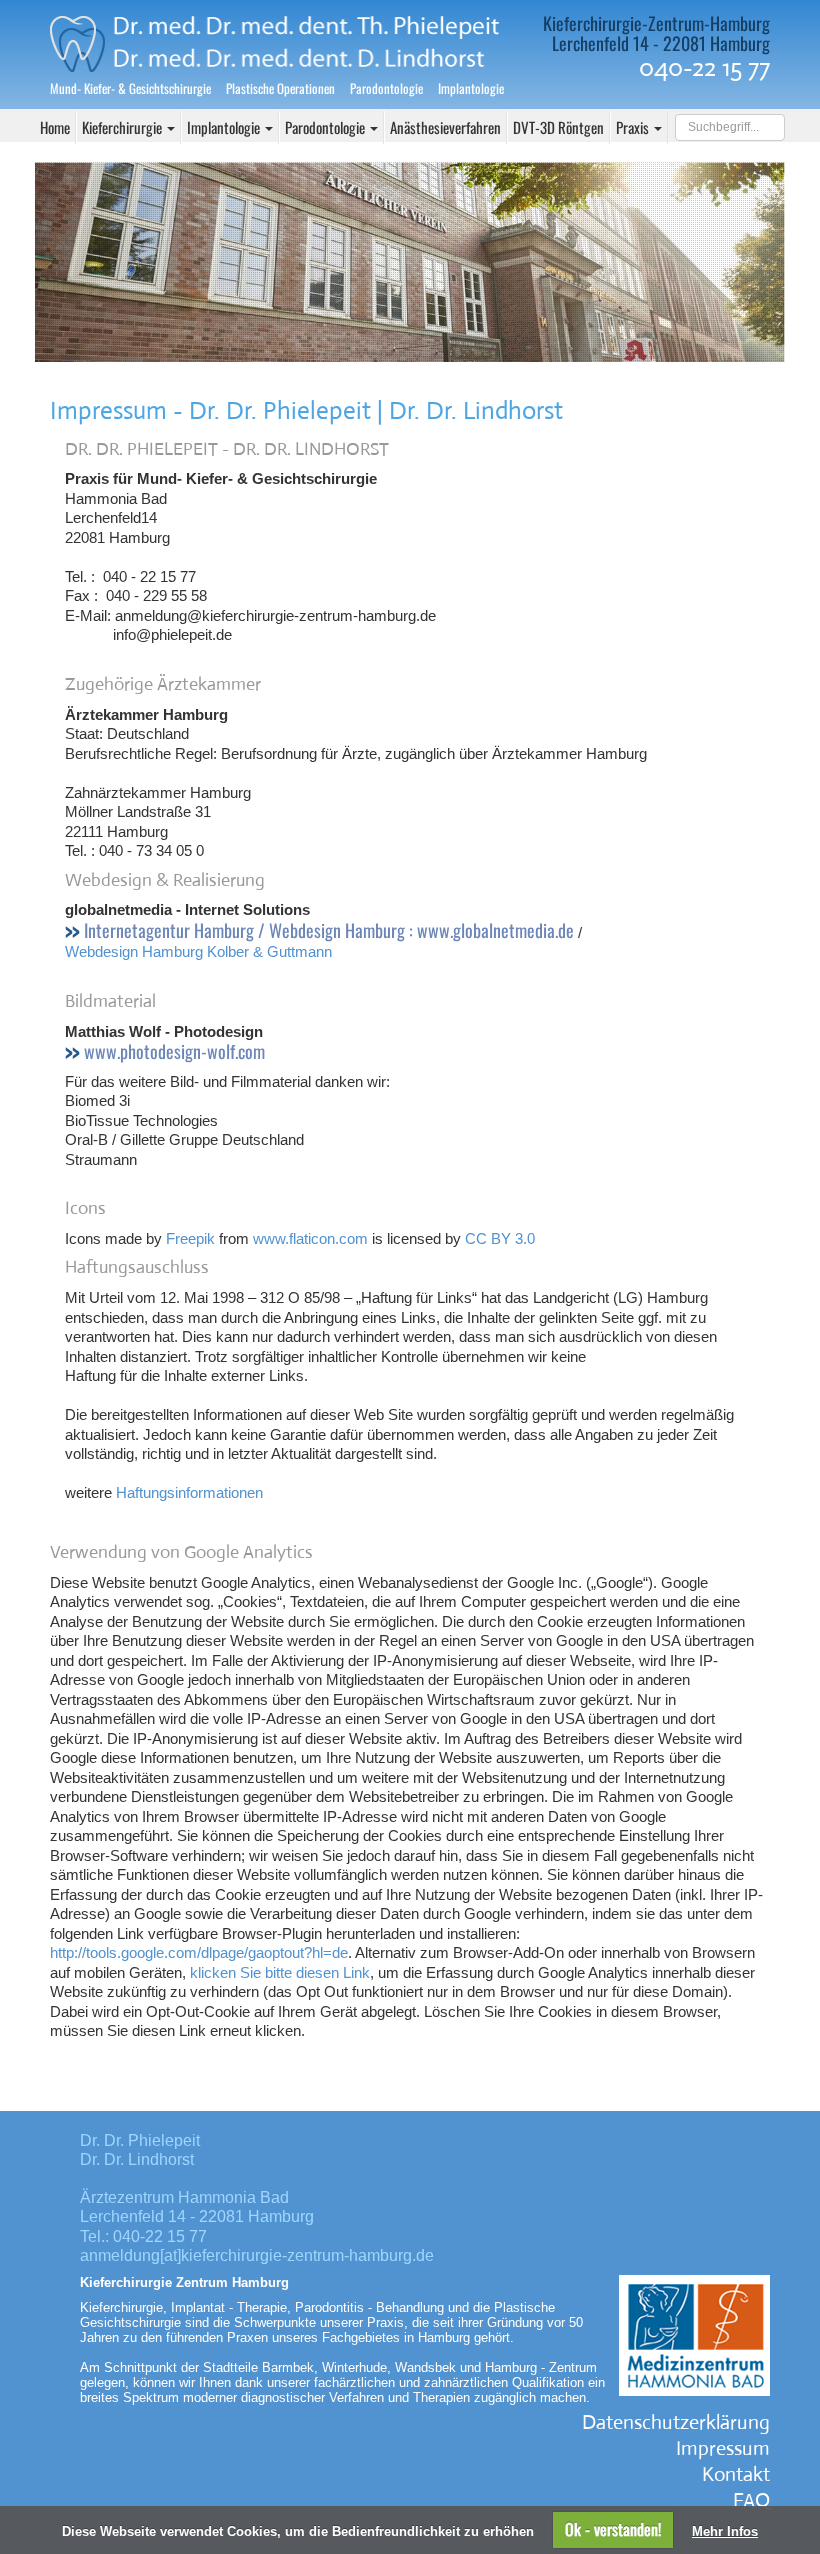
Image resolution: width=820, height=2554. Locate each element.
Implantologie (225, 127)
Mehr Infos (725, 2531)
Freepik (190, 1238)
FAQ (751, 2500)
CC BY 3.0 (500, 1238)
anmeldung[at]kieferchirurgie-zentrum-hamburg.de (257, 2255)
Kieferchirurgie (123, 127)
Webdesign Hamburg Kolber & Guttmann (198, 951)
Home (55, 127)
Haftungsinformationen (189, 1492)
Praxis (634, 127)
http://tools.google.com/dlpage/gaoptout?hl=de (199, 1952)
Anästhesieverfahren (445, 127)
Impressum (723, 2448)
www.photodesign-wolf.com (174, 1051)
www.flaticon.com (310, 1238)
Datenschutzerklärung (676, 2422)
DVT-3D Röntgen (558, 127)
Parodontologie (326, 127)
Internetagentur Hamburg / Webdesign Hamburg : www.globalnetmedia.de (329, 930)
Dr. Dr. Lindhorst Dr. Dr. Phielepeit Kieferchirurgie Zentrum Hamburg (287, 37)
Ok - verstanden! (613, 2529)
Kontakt (736, 2474)
